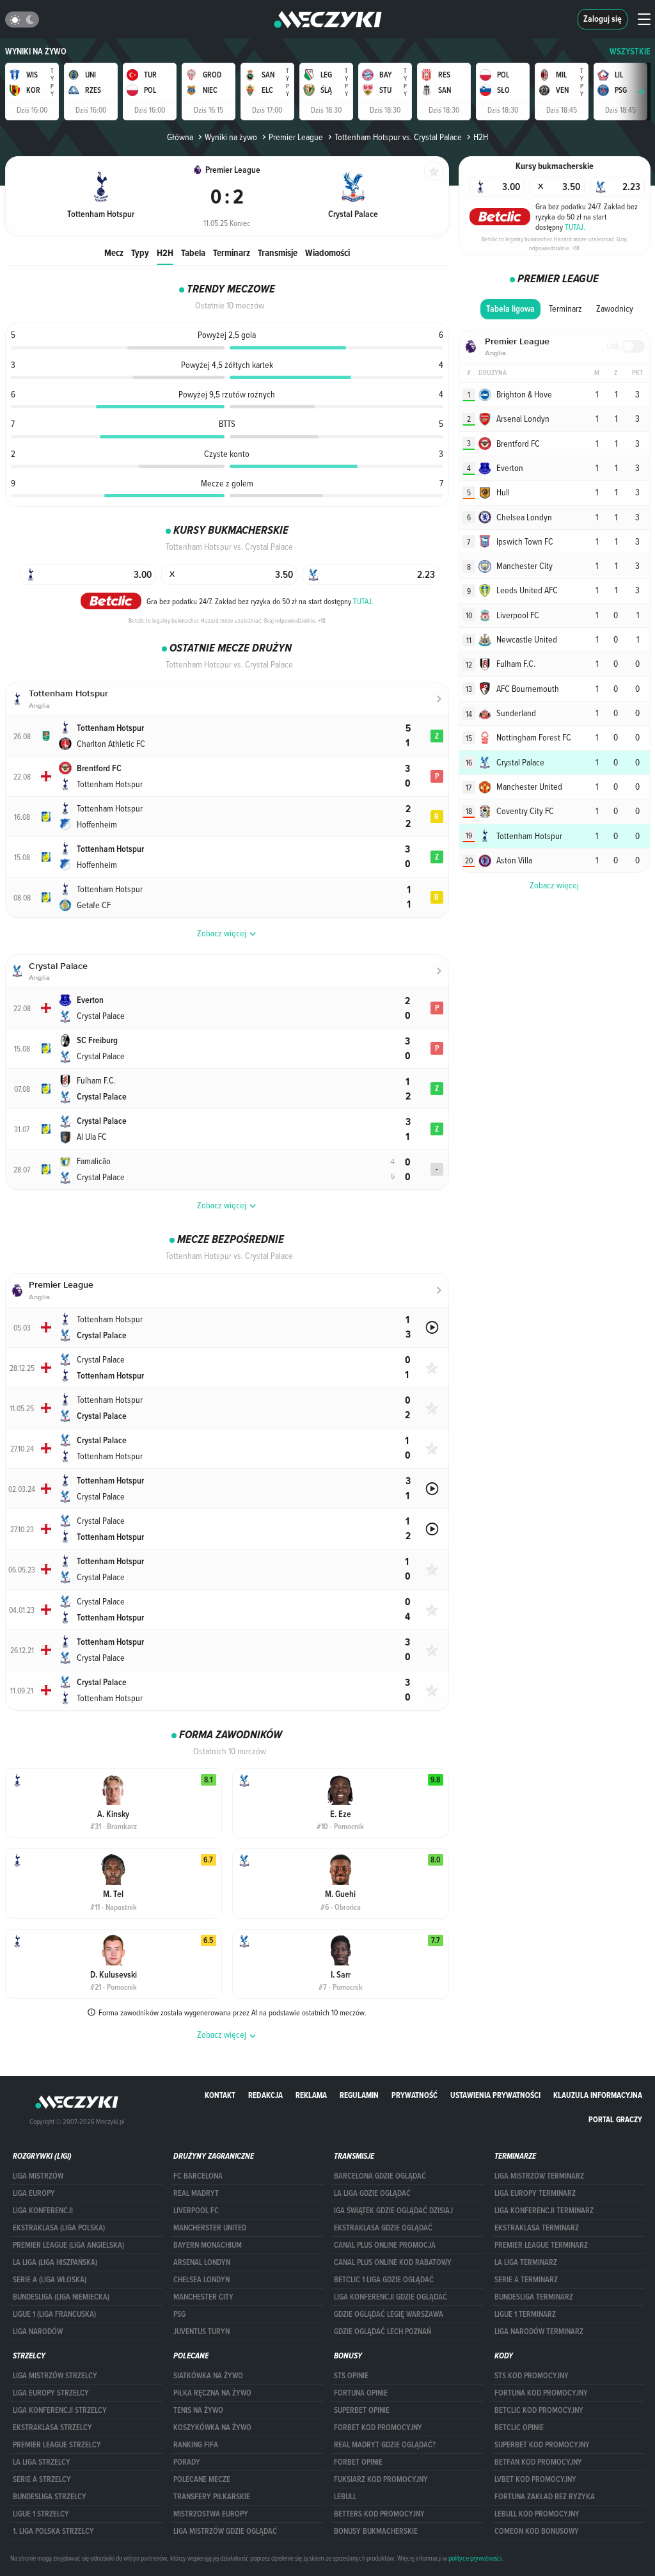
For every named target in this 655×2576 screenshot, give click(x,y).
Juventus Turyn (201, 2332)
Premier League (296, 137)
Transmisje (278, 252)
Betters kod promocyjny (379, 2514)
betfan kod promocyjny (538, 2462)
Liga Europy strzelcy (51, 2393)
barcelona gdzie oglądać (380, 2176)
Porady (187, 2462)
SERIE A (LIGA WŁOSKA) (50, 2280)
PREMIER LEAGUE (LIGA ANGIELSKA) (68, 2245)
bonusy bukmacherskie (376, 2531)
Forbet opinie (358, 2462)
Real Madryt (196, 2193)
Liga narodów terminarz (539, 2332)
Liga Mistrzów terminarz (539, 2176)
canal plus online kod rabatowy (393, 2262)
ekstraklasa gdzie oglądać (383, 2228)
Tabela (193, 252)
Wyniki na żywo (36, 52)
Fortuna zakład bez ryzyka (545, 2497)
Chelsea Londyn (201, 2280)
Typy (140, 252)
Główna (180, 137)
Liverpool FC (196, 2211)
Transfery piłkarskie (212, 2497)
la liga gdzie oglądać (372, 2193)
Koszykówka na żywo (212, 2428)
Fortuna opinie (361, 2393)
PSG (179, 2314)
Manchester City (203, 2297)
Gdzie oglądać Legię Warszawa (389, 2314)
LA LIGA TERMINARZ (526, 2262)
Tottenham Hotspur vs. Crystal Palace (398, 137)
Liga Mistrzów (38, 2176)
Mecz (114, 252)
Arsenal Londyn (202, 2262)
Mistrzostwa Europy (211, 2514)
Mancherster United (210, 2228)
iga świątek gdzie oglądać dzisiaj (393, 2211)
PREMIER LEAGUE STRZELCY (57, 2445)
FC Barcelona (198, 2176)
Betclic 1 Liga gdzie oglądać (384, 2280)
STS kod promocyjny (532, 2376)
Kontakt (220, 2095)
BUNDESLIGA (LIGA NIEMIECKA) (61, 2297)
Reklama (311, 2095)
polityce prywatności (475, 2558)
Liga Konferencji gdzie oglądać (391, 2297)
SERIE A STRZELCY (42, 2479)
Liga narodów (38, 2332)
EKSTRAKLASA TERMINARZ (537, 2228)
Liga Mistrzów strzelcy (55, 2376)
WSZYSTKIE (630, 52)
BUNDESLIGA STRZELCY (50, 2497)
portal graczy (615, 2119)
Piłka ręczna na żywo (212, 2393)
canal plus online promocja (385, 2245)
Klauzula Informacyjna (598, 2095)
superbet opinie (362, 2410)
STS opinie (351, 2376)
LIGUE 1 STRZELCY (41, 2514)
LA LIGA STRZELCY (42, 2462)
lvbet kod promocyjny (535, 2479)
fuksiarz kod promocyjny (381, 2479)
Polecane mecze (202, 2479)
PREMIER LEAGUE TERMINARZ (541, 2245)
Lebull (345, 2497)
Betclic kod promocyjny (539, 2410)
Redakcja (265, 2095)
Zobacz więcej (554, 885)
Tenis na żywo (198, 2410)
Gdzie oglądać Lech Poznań (383, 2332)
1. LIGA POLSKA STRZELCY (53, 2531)
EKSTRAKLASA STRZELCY (52, 2428)
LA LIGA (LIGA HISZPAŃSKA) (55, 2262)
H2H (165, 252)
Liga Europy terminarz (535, 2193)
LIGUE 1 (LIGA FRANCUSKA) (54, 2314)
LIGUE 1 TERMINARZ (525, 2314)
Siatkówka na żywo (208, 2376)
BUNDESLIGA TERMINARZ (534, 2297)
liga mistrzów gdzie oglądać (225, 2531)
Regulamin (359, 2095)
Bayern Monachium (208, 2245)
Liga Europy (34, 2193)
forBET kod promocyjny (378, 2428)
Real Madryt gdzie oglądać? (385, 2445)
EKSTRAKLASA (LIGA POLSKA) (59, 2228)
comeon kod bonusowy (537, 2531)
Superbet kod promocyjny (542, 2445)
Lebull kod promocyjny (537, 2514)
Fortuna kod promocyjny (541, 2393)
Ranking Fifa (196, 2445)
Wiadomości (327, 252)
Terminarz (232, 252)
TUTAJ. (363, 601)
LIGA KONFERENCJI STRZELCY (60, 2410)
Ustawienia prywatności (495, 2095)
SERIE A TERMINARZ (526, 2280)
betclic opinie (519, 2428)
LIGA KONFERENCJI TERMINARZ (544, 2211)
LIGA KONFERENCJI (43, 2211)
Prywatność (414, 2095)
